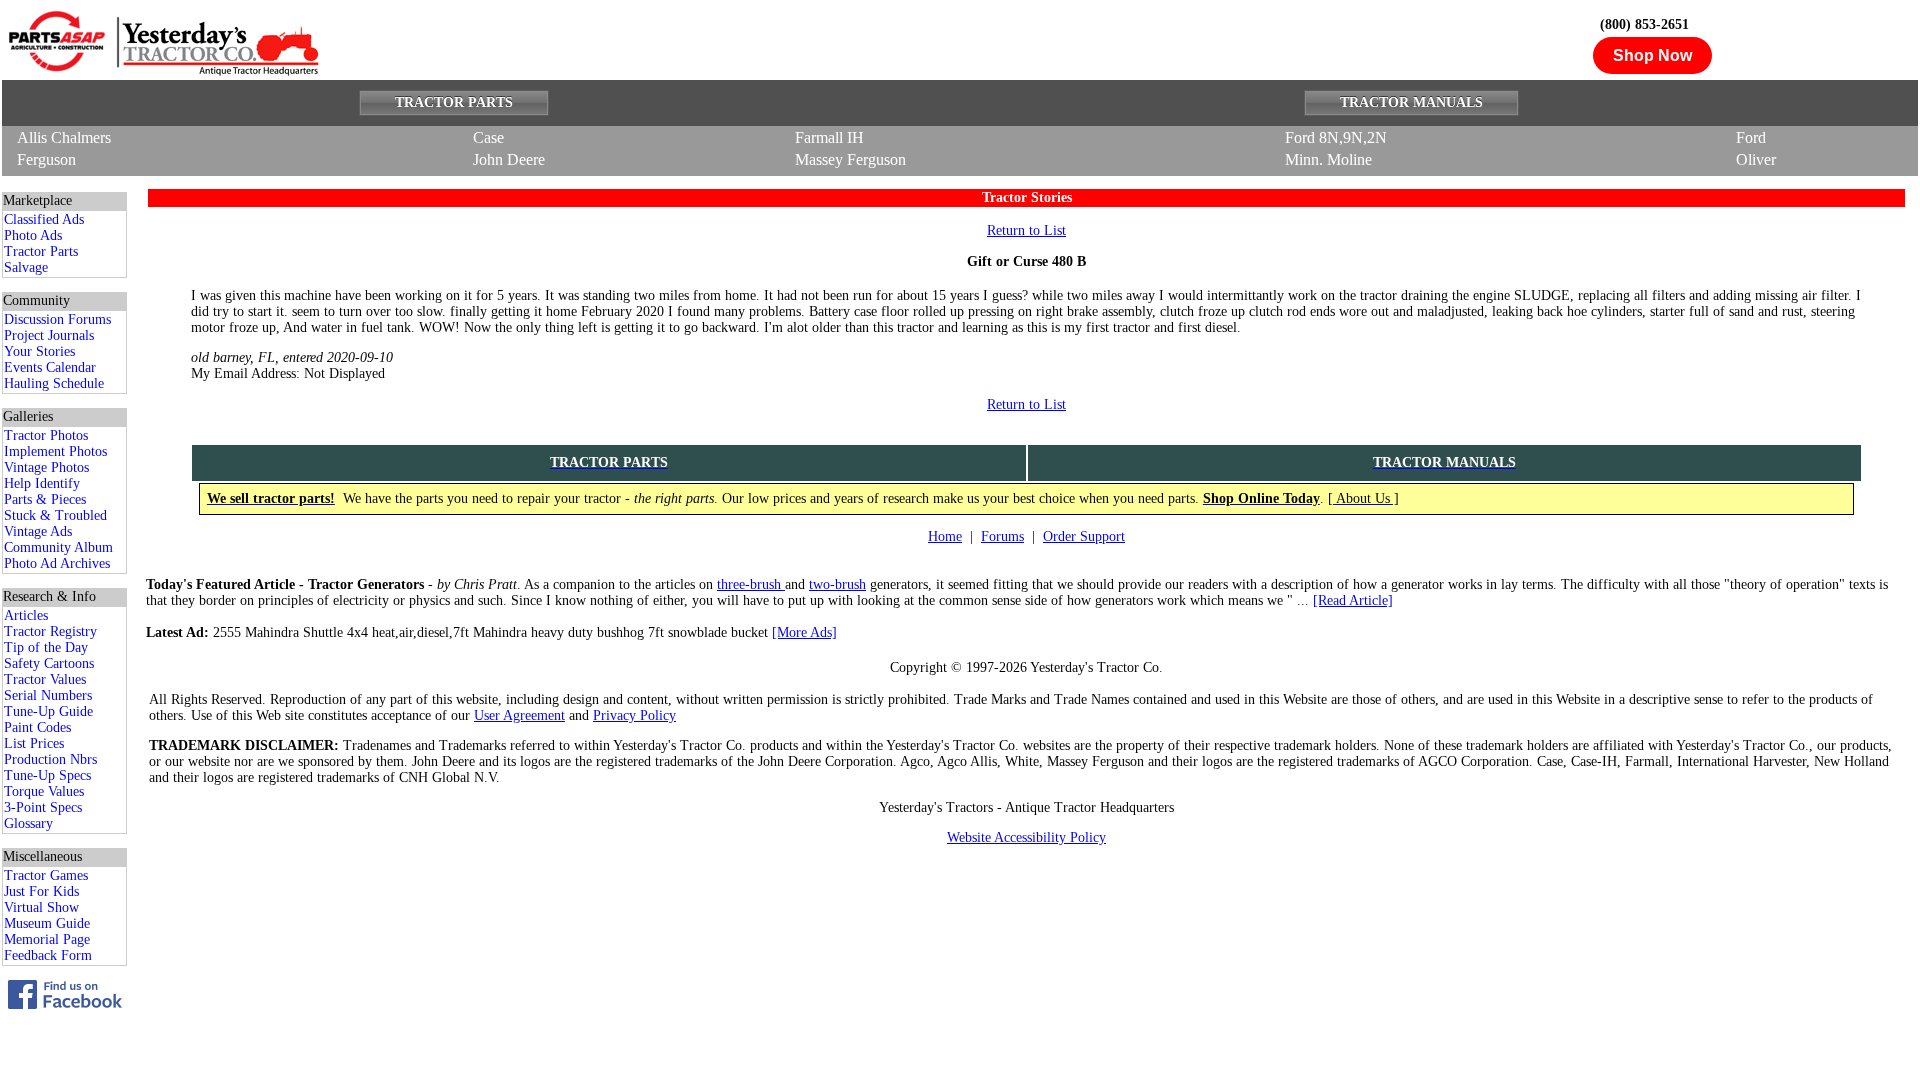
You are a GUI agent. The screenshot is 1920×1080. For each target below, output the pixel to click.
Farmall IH (829, 137)
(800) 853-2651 (1644, 24)
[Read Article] (1353, 600)
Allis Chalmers (64, 137)
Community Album (58, 547)
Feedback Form (48, 955)
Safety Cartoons (49, 663)
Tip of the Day (46, 647)
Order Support (1084, 536)
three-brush (751, 584)
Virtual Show (41, 907)
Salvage (26, 267)
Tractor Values (45, 679)
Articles (26, 615)
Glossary (28, 823)
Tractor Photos (46, 435)
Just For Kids (41, 891)
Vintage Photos (46, 467)
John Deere (509, 159)
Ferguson (46, 159)
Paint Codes (37, 727)
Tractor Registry (50, 631)
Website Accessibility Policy (1026, 837)
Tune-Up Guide (48, 711)
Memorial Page (47, 939)
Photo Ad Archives (57, 563)
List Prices (34, 743)
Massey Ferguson (850, 159)
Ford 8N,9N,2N (1336, 137)
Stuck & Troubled (55, 515)
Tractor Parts (41, 251)
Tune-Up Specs (47, 775)
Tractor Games (46, 875)
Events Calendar (50, 367)
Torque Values (44, 791)
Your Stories (39, 351)
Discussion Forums (57, 319)
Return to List (1026, 230)
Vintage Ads (38, 531)
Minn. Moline (1328, 159)
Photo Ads (33, 235)
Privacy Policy (634, 715)
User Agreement (519, 715)
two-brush (837, 584)
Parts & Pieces (45, 499)
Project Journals (49, 335)
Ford (1751, 137)
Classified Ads (44, 219)
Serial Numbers (48, 695)
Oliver (1756, 159)
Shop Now (1652, 55)
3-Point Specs (43, 807)
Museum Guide (47, 923)
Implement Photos (55, 451)
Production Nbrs (50, 759)
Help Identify (42, 483)
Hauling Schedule (54, 383)
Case (488, 137)
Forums (1002, 536)
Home (945, 536)
